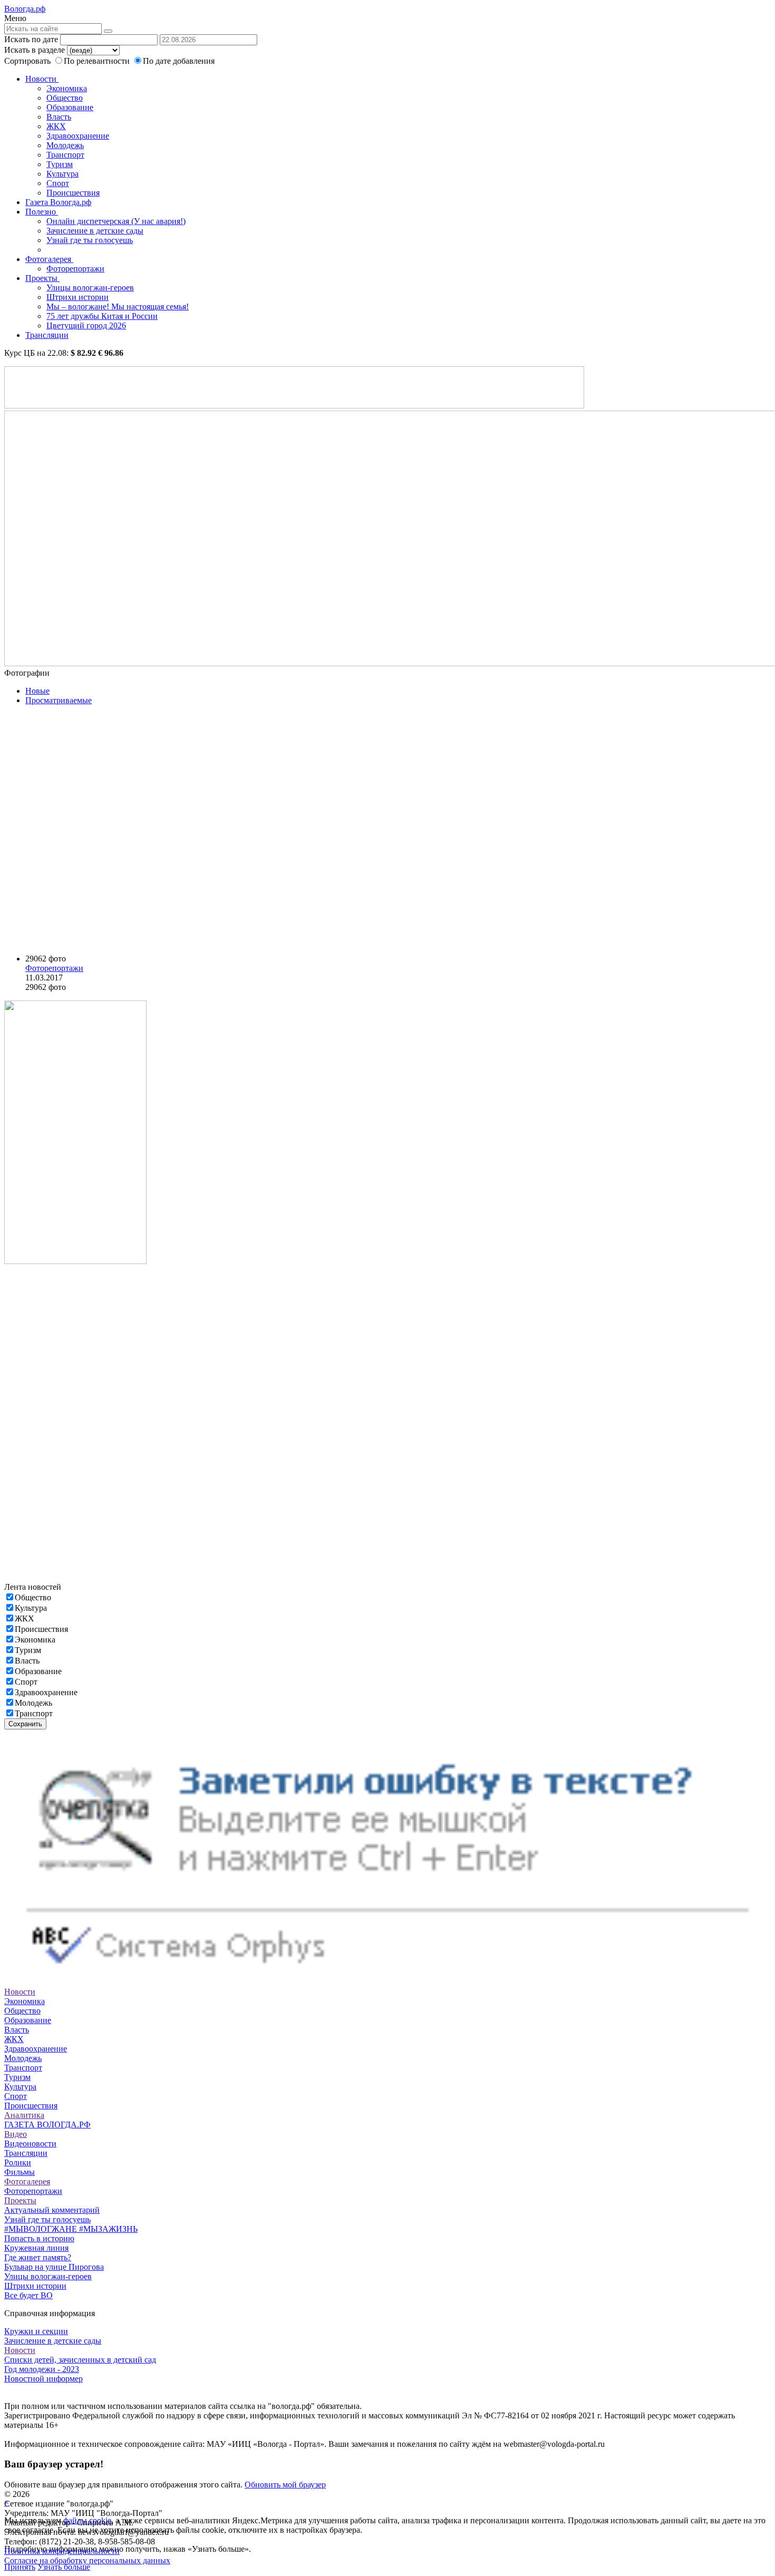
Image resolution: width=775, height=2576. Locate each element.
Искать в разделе (35, 50)
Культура (62, 174)
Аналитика (24, 2115)
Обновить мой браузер (285, 2485)
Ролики (18, 2162)
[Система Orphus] (387, 1982)
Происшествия (73, 193)
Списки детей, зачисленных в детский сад (80, 2360)
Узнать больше (64, 2567)
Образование (70, 107)
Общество (65, 98)
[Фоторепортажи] (141, 830)
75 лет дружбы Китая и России (102, 316)
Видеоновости (30, 2144)
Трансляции (47, 335)
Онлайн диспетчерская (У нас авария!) (116, 221)
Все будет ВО (28, 2295)
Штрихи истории (77, 297)
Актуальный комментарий (52, 2210)
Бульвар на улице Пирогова (54, 2267)
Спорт (58, 183)
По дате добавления (179, 61)
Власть (59, 117)
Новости (42, 79)
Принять (20, 2567)
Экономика (67, 88)
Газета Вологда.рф (58, 202)
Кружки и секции (36, 2331)
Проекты (42, 278)
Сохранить (25, 1724)
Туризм (60, 164)
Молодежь (65, 145)
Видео (16, 2134)
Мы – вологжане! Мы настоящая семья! (118, 307)
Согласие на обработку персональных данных (87, 2560)
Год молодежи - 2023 (42, 2369)
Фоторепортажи (75, 269)
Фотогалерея (49, 259)
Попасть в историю (39, 2238)
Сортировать (27, 61)
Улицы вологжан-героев (90, 288)
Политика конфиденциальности (62, 2551)
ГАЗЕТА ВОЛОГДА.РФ (47, 2125)
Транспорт (65, 155)
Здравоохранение (78, 136)
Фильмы (20, 2172)
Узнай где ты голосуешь (90, 240)
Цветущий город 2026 (86, 325)
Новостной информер (43, 2379)
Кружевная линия (36, 2248)
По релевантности (98, 61)
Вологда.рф (25, 9)
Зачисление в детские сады (95, 231)
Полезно (42, 212)
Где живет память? (38, 2257)
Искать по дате (31, 39)
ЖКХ (56, 126)
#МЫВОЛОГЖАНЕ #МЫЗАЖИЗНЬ (71, 2229)
